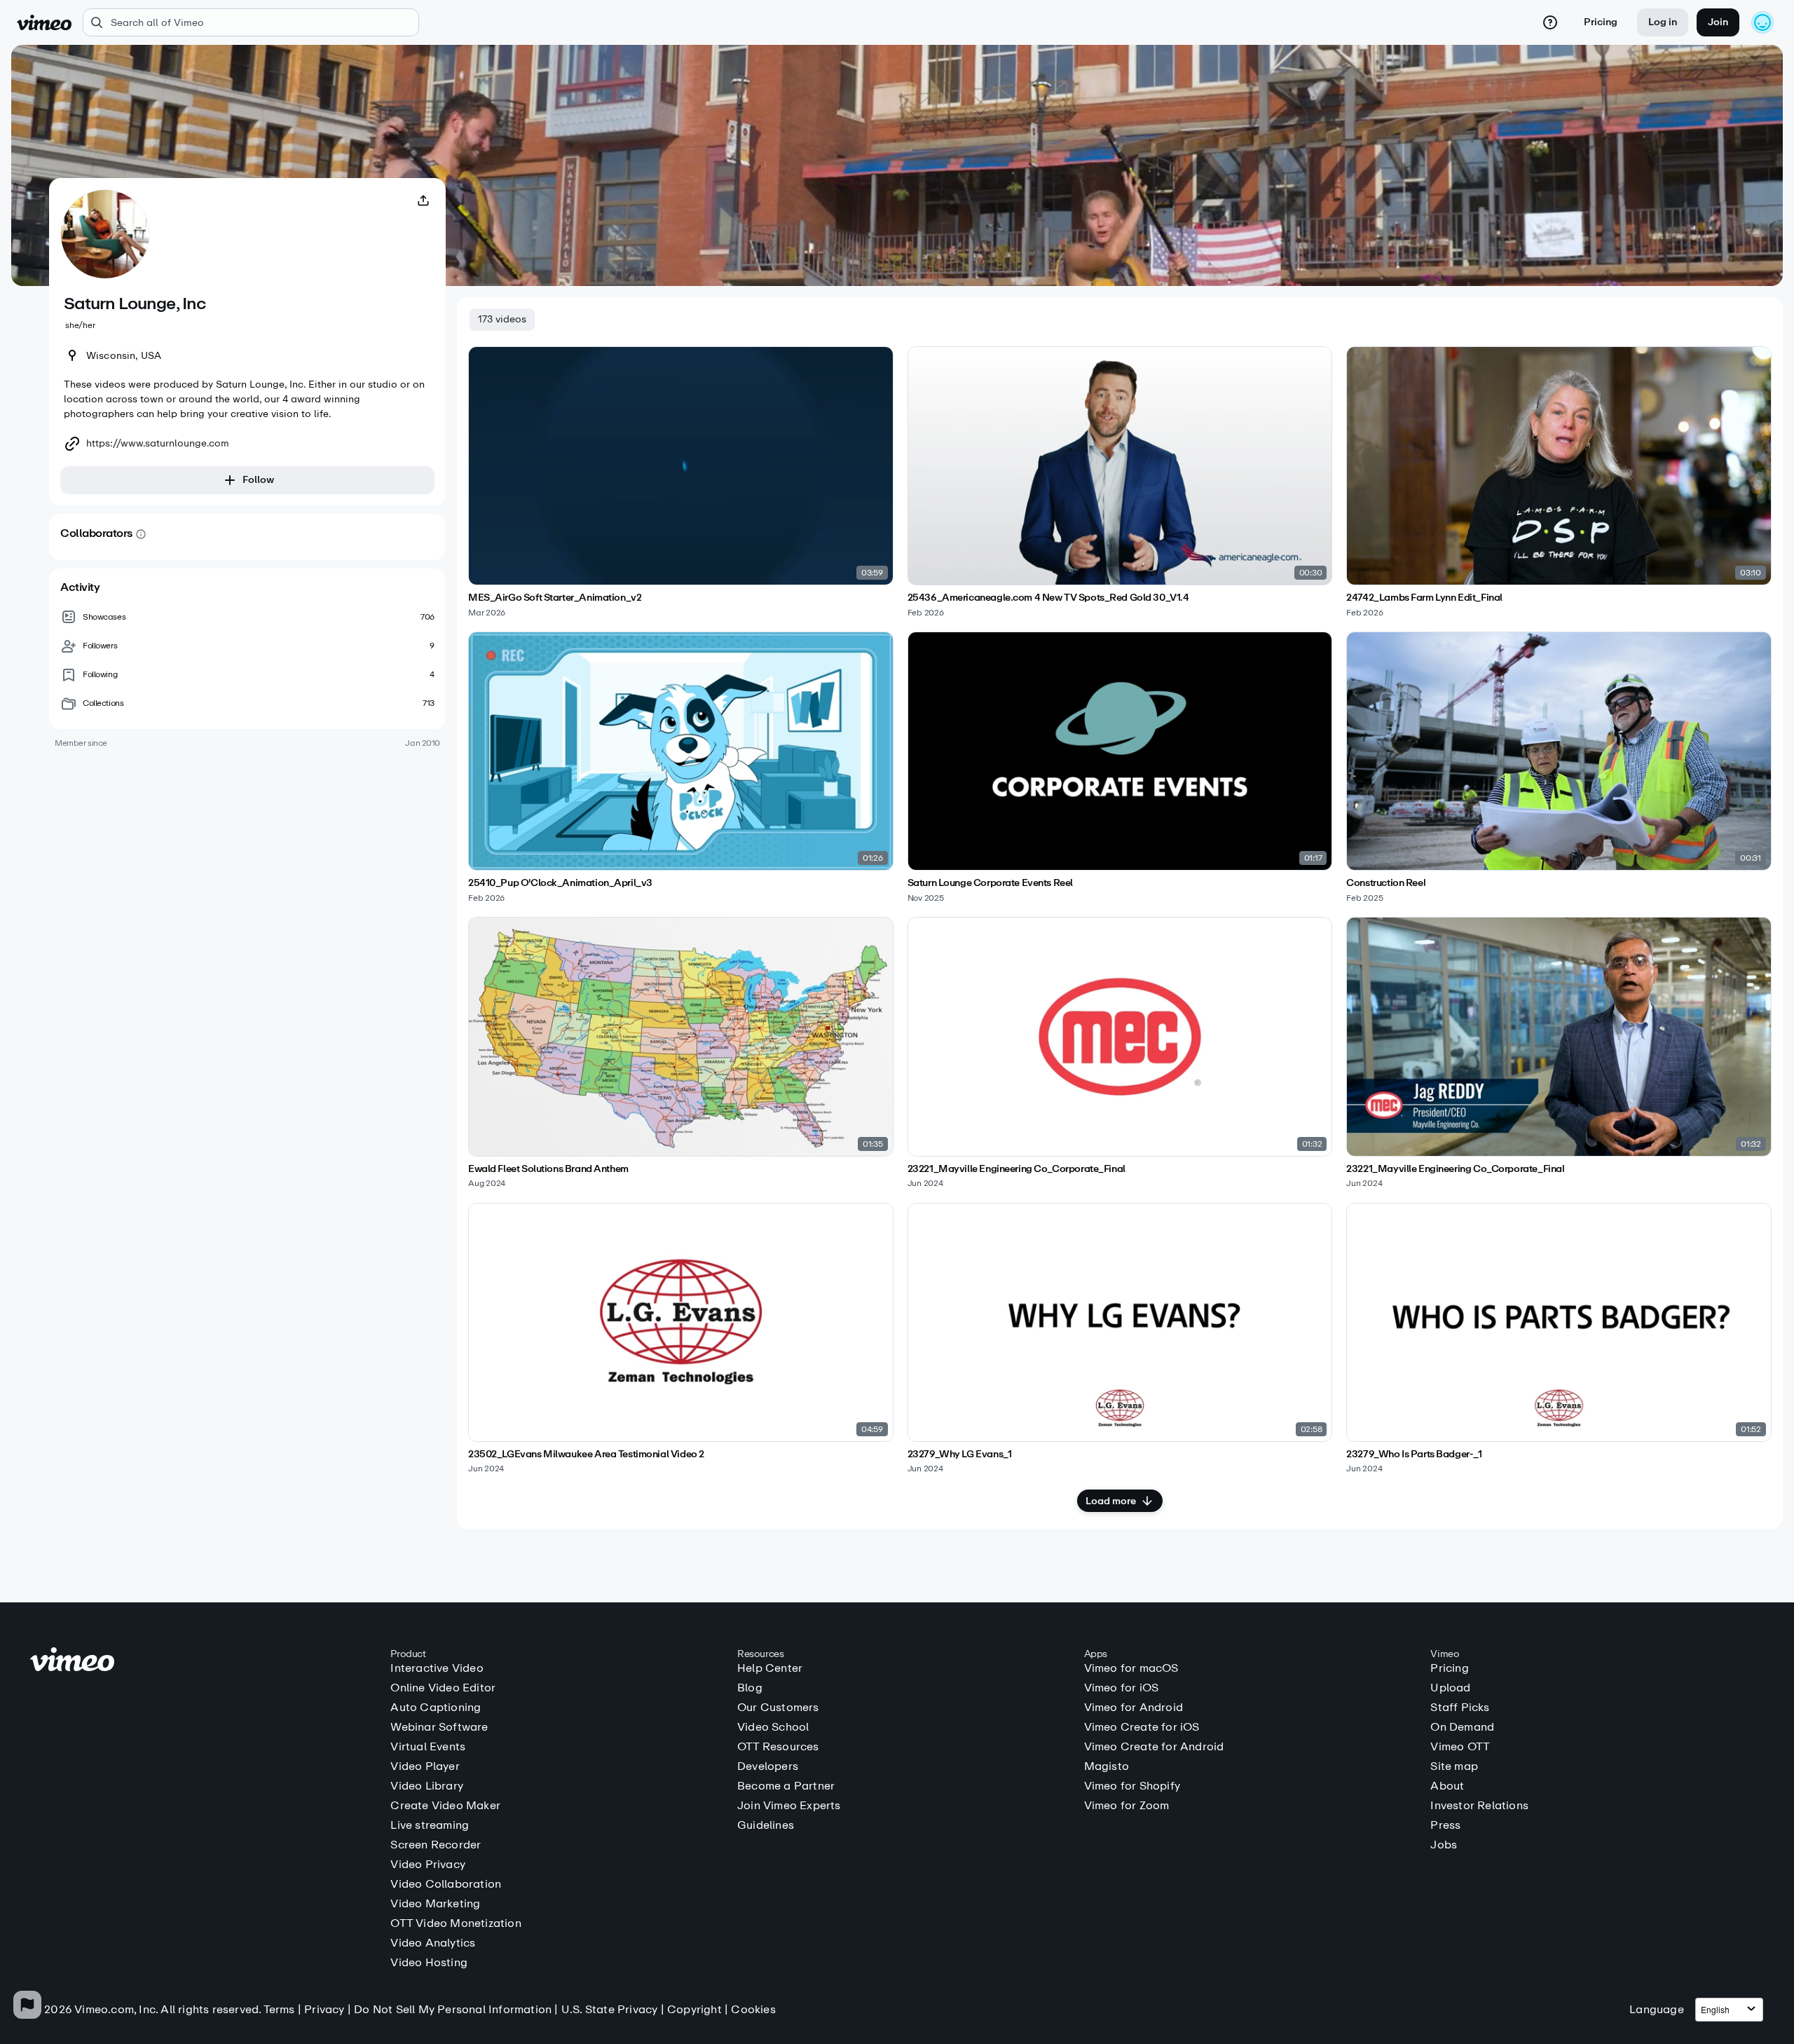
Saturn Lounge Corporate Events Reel (990, 883)
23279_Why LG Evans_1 (960, 1454)
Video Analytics (433, 1943)
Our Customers (778, 1708)
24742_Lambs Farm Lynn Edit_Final (1424, 598)
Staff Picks (1460, 1708)
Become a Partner (786, 1786)
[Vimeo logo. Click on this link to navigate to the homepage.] (204, 1662)
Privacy (324, 2009)
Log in (1663, 22)
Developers (768, 1766)
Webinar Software (439, 1727)
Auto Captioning (436, 1708)
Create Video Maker (445, 1806)
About (1447, 1786)
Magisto (1107, 1766)
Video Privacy (428, 1865)
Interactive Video (437, 1668)
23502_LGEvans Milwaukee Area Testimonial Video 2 (586, 1454)
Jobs (1444, 1845)
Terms (279, 2009)
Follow (258, 480)
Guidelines (766, 1825)
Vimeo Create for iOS (1142, 1727)
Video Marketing (435, 1904)
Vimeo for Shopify (1132, 1786)
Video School (773, 1727)
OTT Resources (778, 1747)
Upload (1450, 1688)
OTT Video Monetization (456, 1923)
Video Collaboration (446, 1884)
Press (1445, 1825)
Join (1718, 22)
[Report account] (27, 2005)
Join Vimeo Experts (789, 1806)
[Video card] (681, 482)
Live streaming (430, 1825)
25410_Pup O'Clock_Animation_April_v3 (560, 883)
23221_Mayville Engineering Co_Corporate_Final (1016, 1169)
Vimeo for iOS (1122, 1688)
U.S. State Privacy (610, 2009)
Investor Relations (1479, 1806)
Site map (1454, 1766)
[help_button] (1550, 22)
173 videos (502, 319)
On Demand (1462, 1727)
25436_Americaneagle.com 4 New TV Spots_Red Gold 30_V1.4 (1048, 598)
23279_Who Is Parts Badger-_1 (1414, 1454)
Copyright (694, 2009)
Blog (750, 1688)
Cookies (753, 2009)
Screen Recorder (436, 1845)
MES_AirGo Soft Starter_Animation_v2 (555, 598)
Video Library (427, 1786)
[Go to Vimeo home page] (44, 22)
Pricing (1601, 22)
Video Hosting (429, 1963)
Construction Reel (1386, 883)
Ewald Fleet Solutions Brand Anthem (548, 1169)
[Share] (423, 200)
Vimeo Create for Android (1154, 1747)
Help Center (770, 1668)
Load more (1111, 1501)
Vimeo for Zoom (1127, 1806)
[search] (251, 22)
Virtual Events (428, 1747)
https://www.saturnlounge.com (158, 444)
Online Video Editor (443, 1688)
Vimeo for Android (1134, 1708)
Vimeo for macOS (1131, 1668)
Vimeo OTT (1460, 1747)
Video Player (425, 1766)
